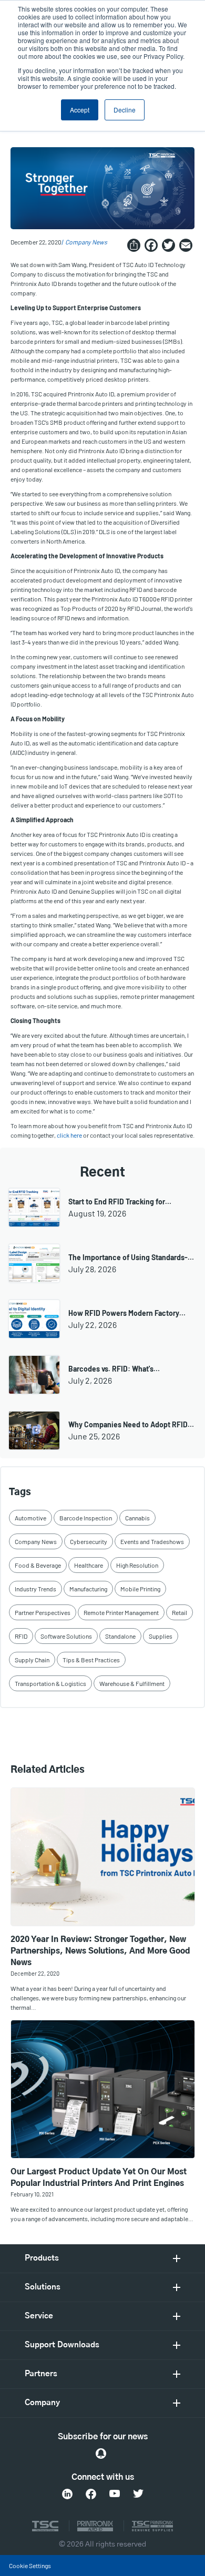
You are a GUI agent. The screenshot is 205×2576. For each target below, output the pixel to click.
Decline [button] (125, 110)
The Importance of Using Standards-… (131, 1257)
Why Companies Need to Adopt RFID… (131, 1424)
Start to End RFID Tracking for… (120, 1202)
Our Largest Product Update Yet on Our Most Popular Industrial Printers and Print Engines (99, 2178)
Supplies (161, 1636)
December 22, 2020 (35, 1973)
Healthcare (89, 1565)
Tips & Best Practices (91, 1660)
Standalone (120, 1636)
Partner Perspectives (43, 1612)
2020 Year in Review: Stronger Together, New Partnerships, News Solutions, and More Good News (100, 1951)
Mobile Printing (140, 1589)
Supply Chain (32, 1660)
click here (69, 1135)
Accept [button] (80, 110)
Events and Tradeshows (152, 1541)
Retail (180, 1612)
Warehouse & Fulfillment (132, 1683)
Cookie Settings (30, 2565)
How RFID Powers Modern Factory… (127, 1313)
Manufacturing (88, 1589)
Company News (86, 242)
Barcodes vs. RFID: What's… (114, 1369)
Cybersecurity (89, 1541)
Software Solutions (66, 1636)
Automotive (30, 1518)
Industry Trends (35, 1589)
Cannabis (137, 1518)
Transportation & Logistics (50, 1683)
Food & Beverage (38, 1565)
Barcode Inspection (86, 1518)
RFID (21, 1636)
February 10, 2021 (32, 2194)
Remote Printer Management (121, 1612)
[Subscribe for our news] (101, 2454)
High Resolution (137, 1565)
